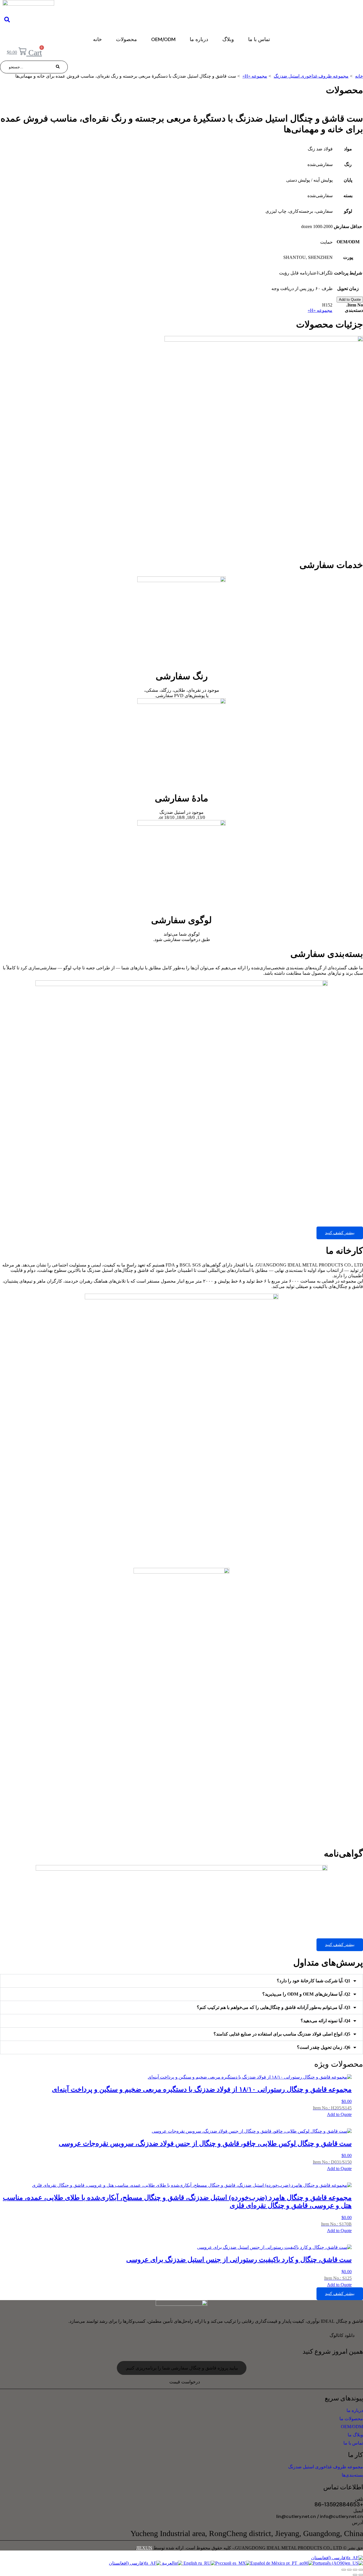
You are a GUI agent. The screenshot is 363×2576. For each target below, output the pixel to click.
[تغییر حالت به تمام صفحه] (355, 2570)
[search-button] (58, 67)
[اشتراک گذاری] (349, 2570)
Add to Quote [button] (339, 2114)
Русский (224, 2563)
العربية (168, 2563)
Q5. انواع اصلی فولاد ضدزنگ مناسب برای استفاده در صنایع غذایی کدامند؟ (282, 2034)
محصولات (126, 39)
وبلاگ (228, 39)
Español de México (268, 2563)
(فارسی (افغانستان (329, 2558)
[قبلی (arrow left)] (361, 2575)
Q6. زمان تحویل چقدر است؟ (324, 2047)
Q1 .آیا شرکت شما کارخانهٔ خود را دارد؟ (314, 1981)
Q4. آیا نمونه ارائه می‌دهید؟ (325, 2021)
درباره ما (199, 39)
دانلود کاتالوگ (342, 2335)
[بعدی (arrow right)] (355, 2575)
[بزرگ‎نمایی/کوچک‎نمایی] (361, 2570)
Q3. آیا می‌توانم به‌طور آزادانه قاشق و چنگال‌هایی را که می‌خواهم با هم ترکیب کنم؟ (274, 2007)
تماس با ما (259, 39)
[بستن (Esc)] (344, 2570)
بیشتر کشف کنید (340, 1233)
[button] (181, 1981)
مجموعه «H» (320, 310)
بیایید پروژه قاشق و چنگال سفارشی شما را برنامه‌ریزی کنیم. (182, 2368)
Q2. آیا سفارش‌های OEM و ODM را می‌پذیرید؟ (306, 1994)
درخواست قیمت (185, 2382)
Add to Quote (350, 300)
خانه (97, 39)
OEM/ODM (163, 39)
